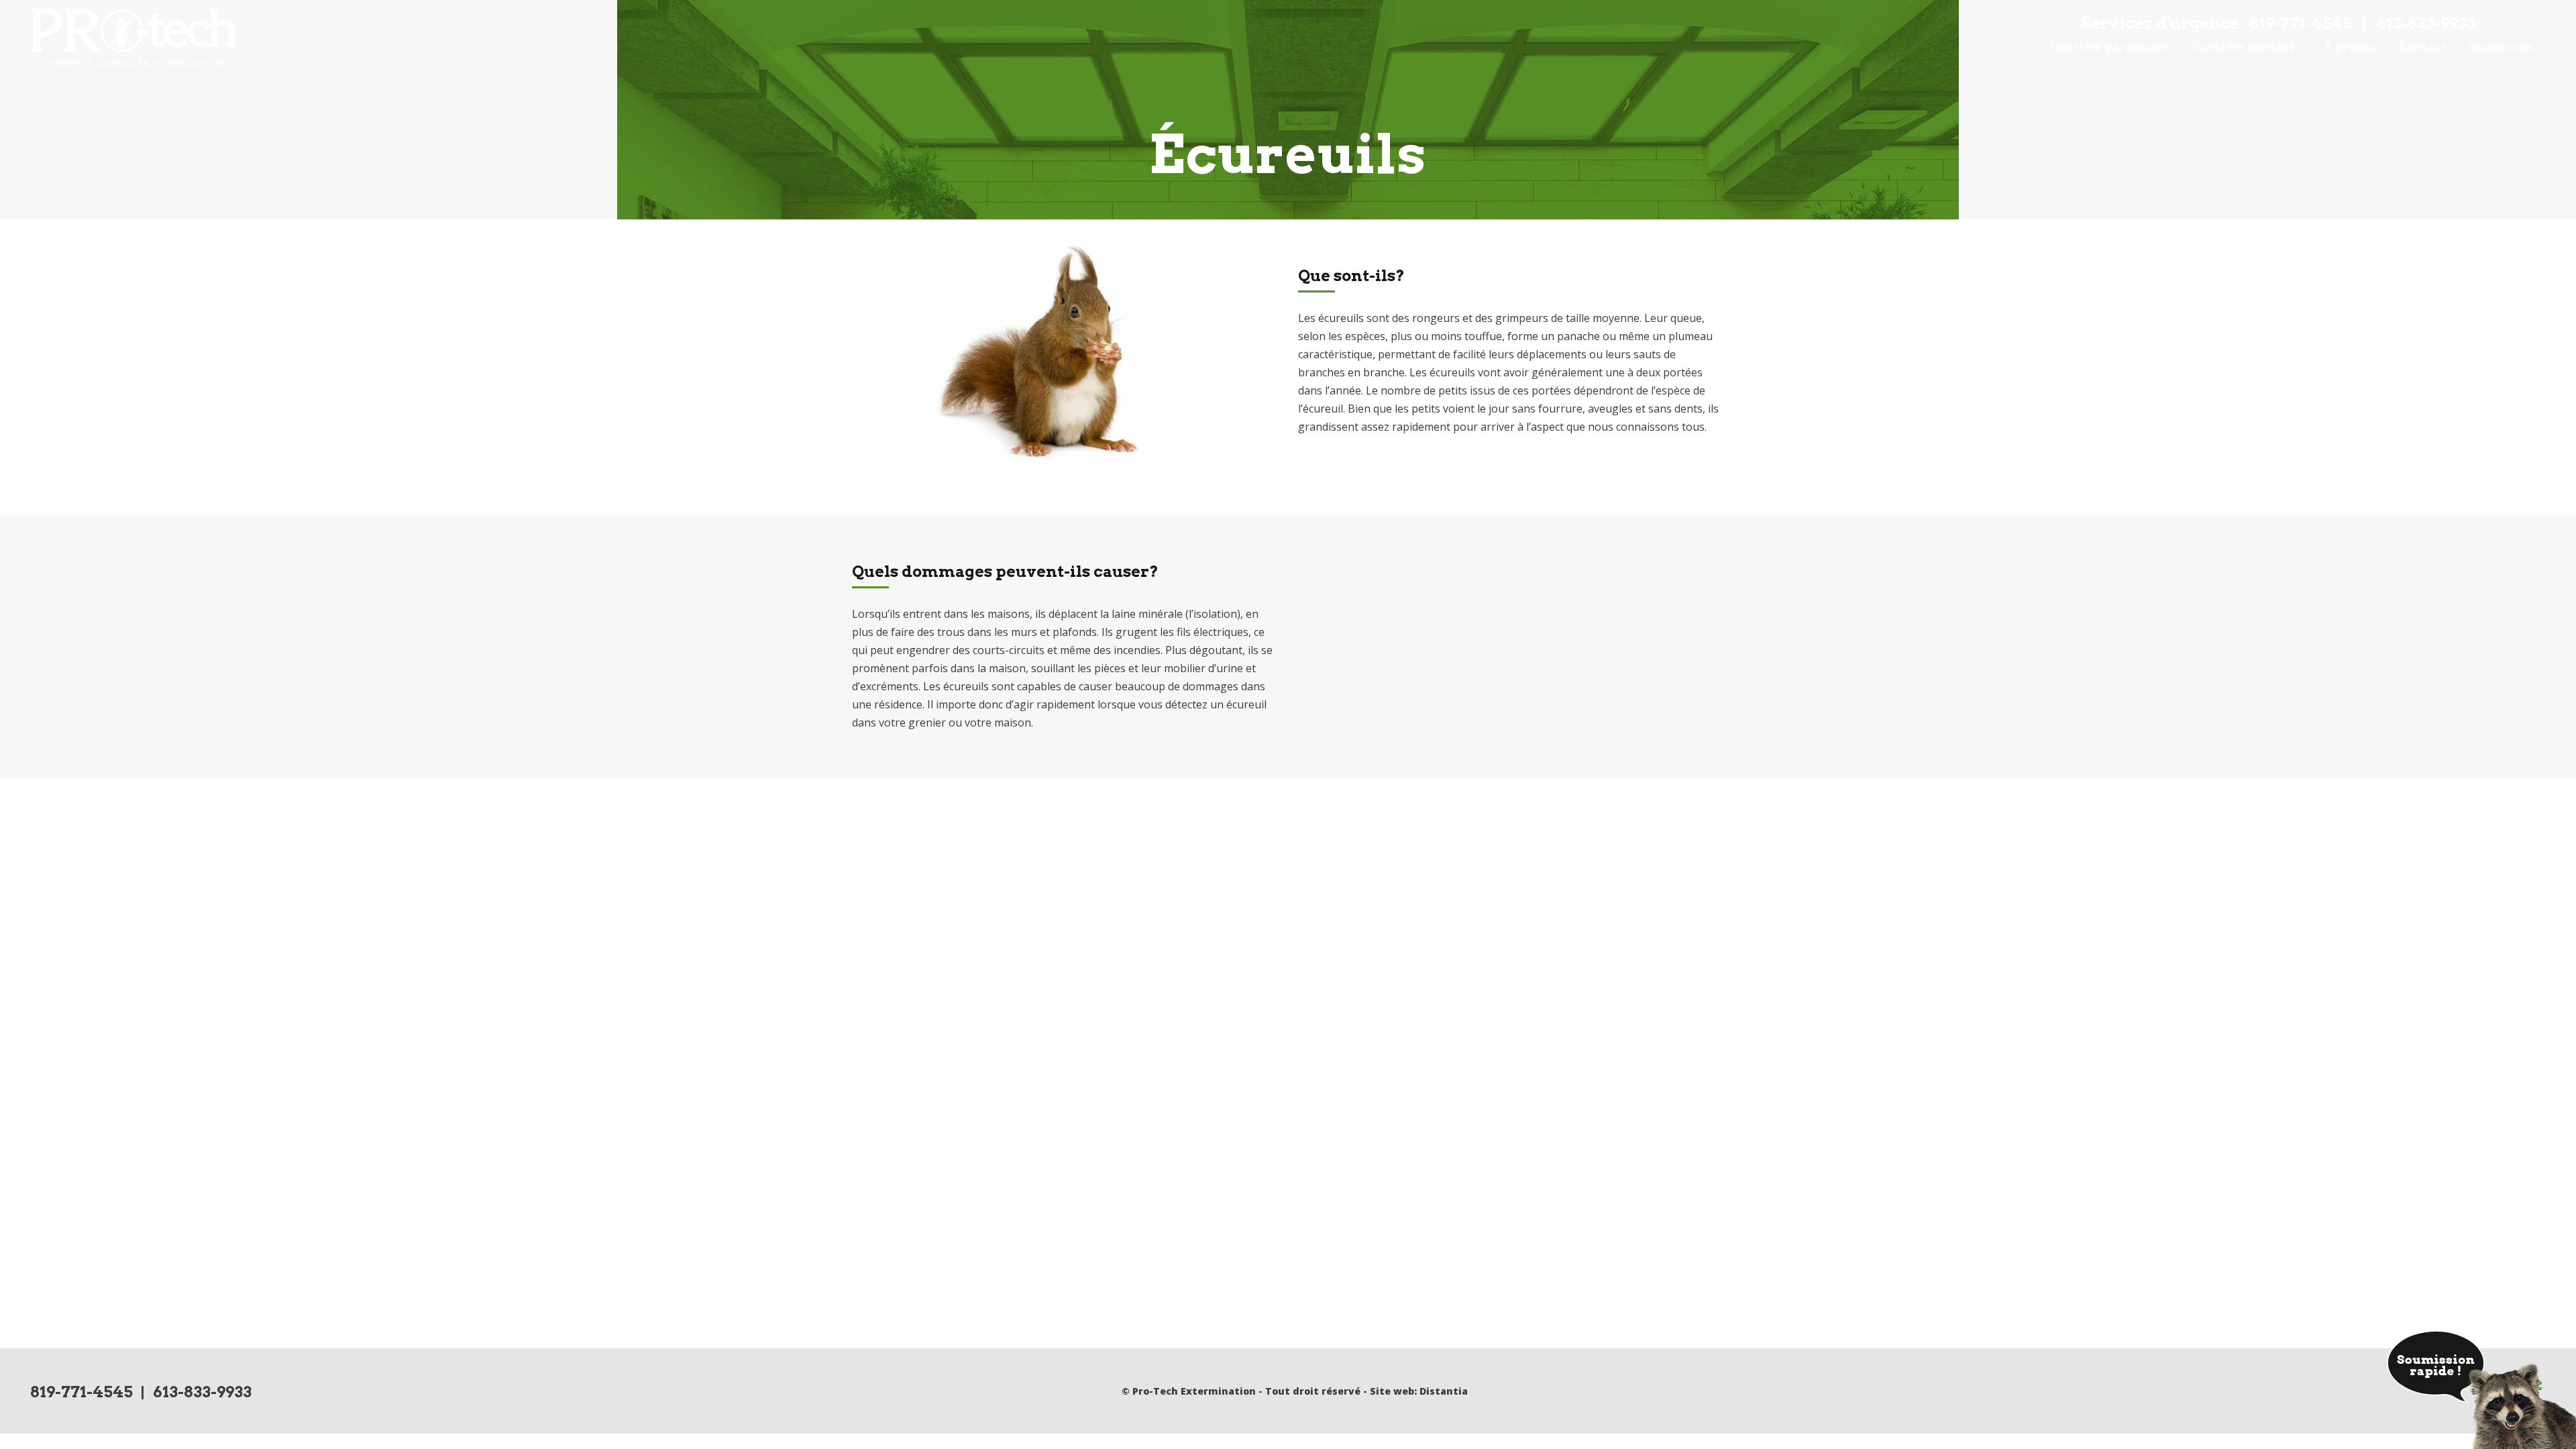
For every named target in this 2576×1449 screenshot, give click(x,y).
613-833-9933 (2426, 23)
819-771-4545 (2301, 23)
